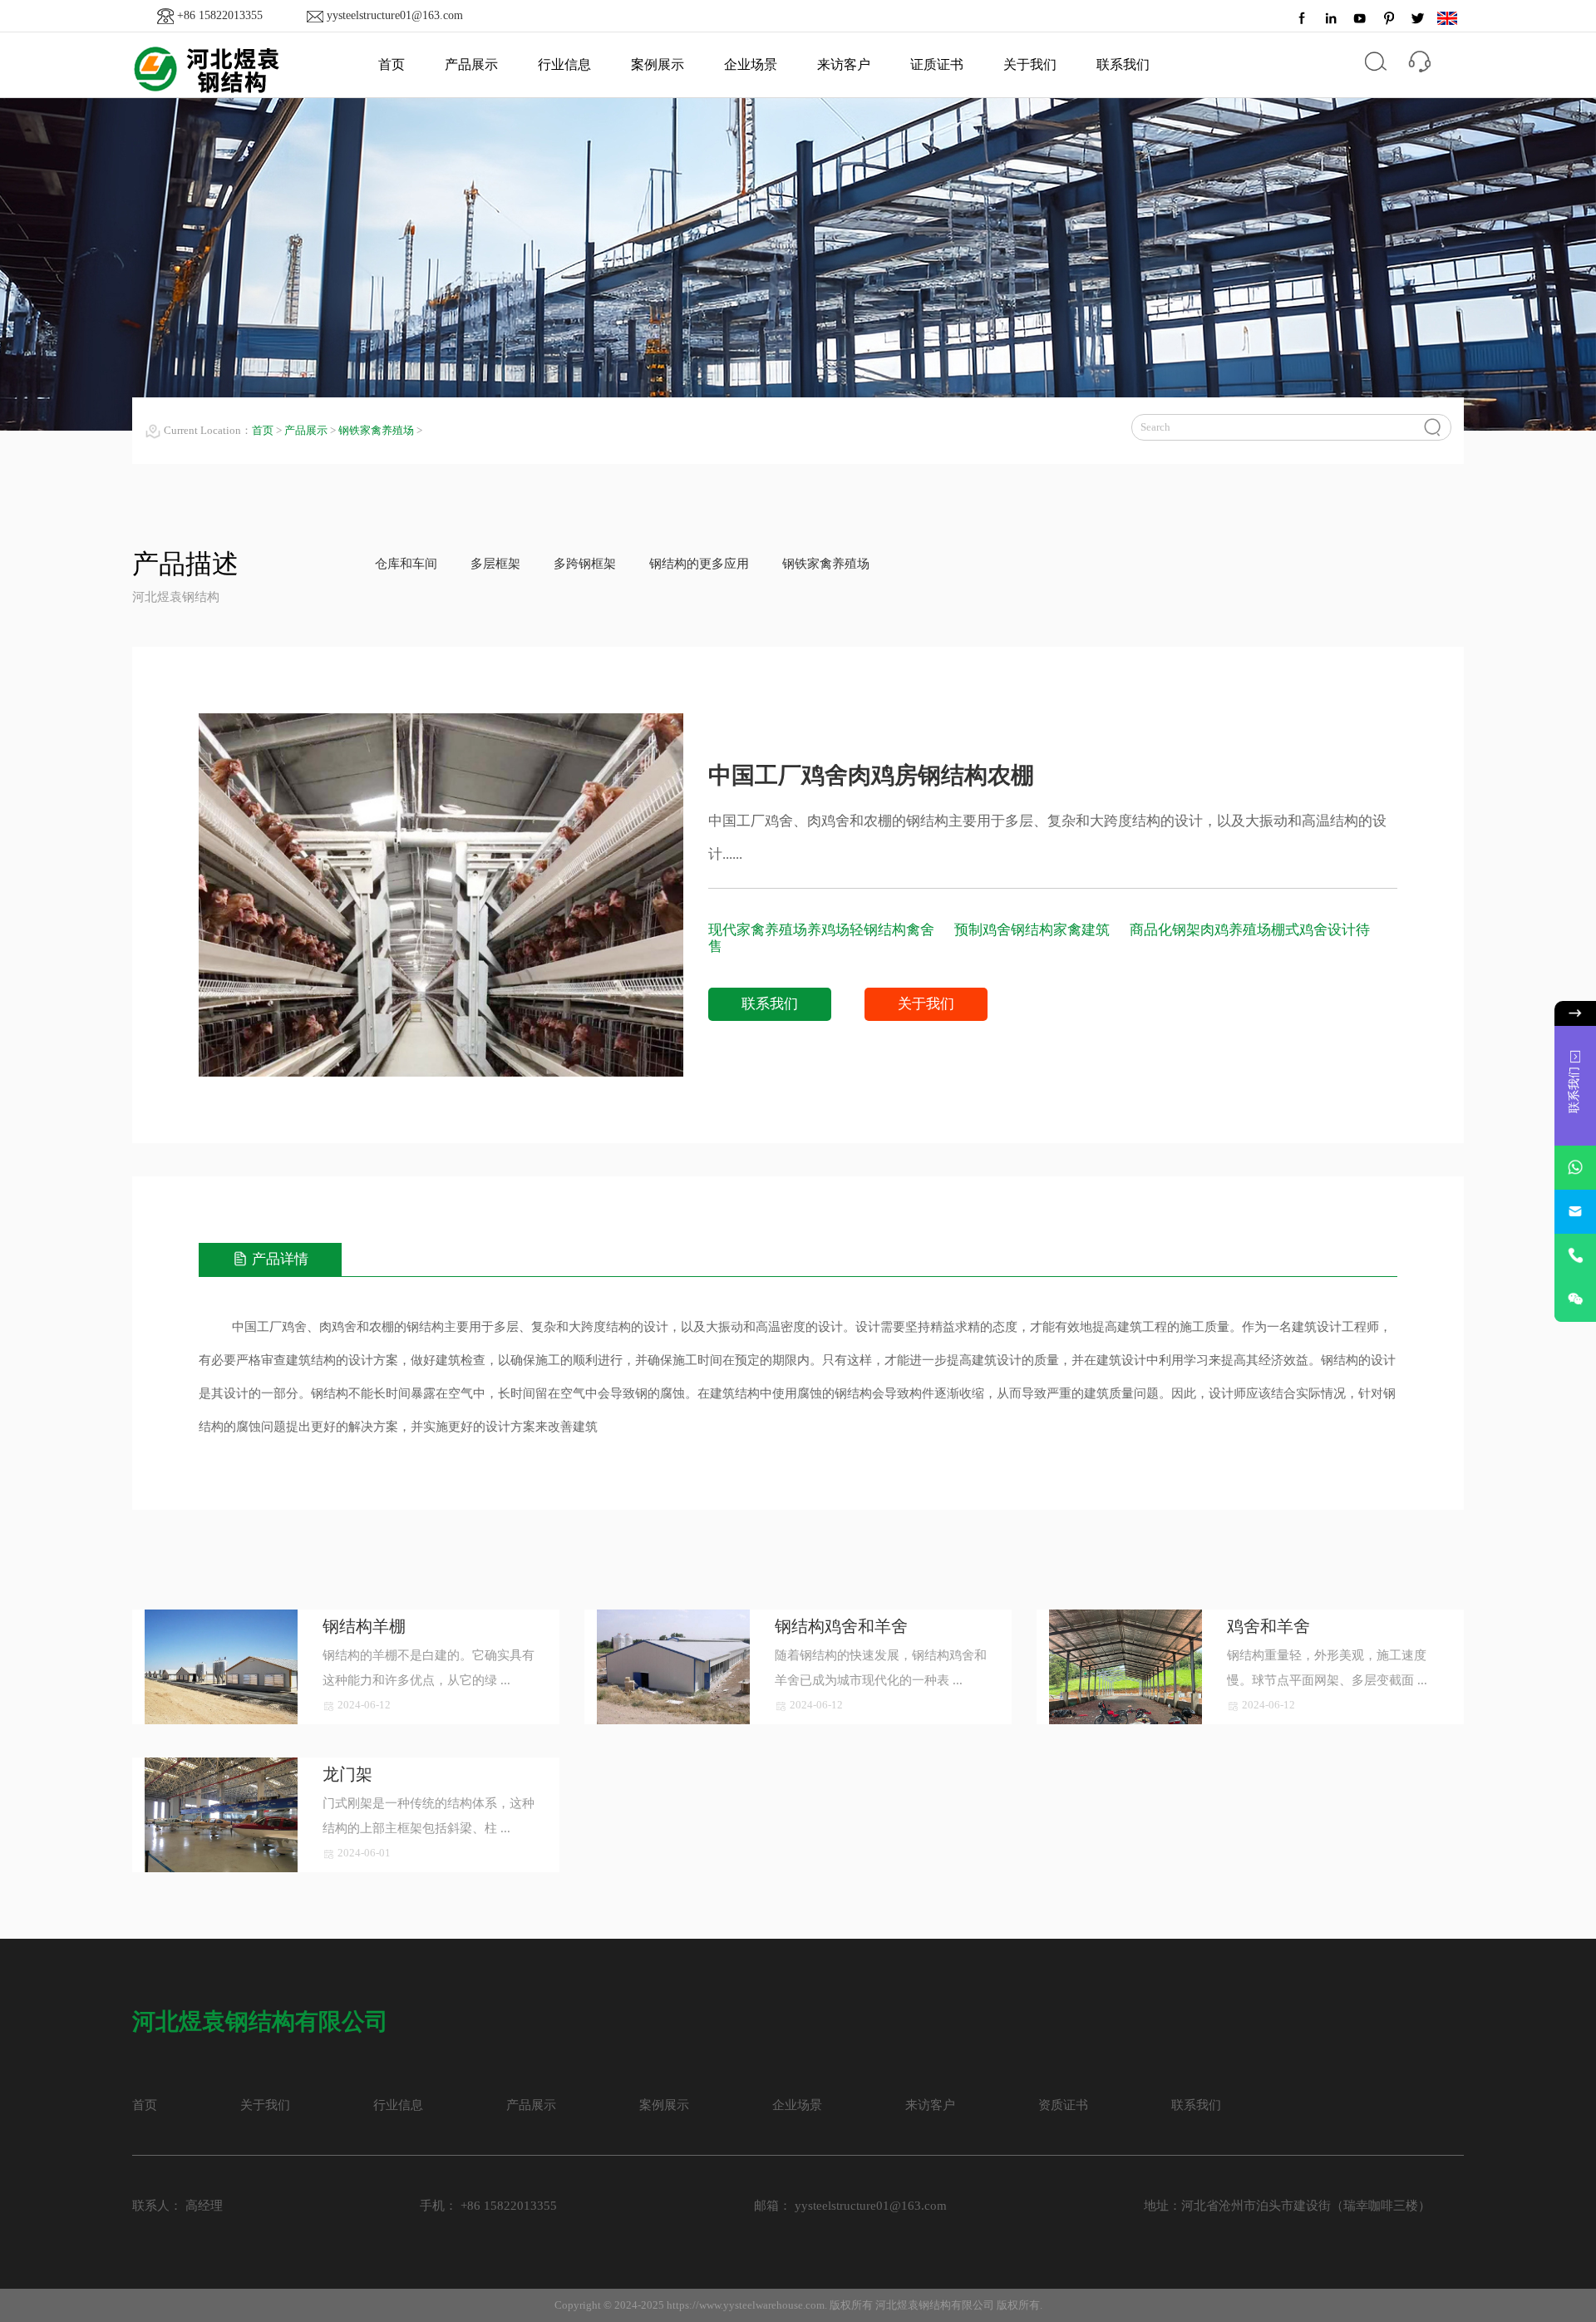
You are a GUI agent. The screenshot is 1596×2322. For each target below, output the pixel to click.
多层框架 (495, 564)
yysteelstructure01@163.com (395, 15)
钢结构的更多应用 (699, 564)
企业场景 (751, 64)
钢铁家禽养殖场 (376, 430)
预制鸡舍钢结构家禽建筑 (1034, 930)
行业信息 (564, 64)
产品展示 (471, 64)
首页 (392, 64)
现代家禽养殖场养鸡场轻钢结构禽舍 (823, 930)
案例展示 (658, 64)
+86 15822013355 (220, 15)
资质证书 (1063, 2105)
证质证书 (937, 64)
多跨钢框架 (585, 564)
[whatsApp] (1575, 1168)
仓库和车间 (406, 564)
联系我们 (1123, 64)
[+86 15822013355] (1575, 1256)
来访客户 (844, 64)
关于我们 (1030, 64)
